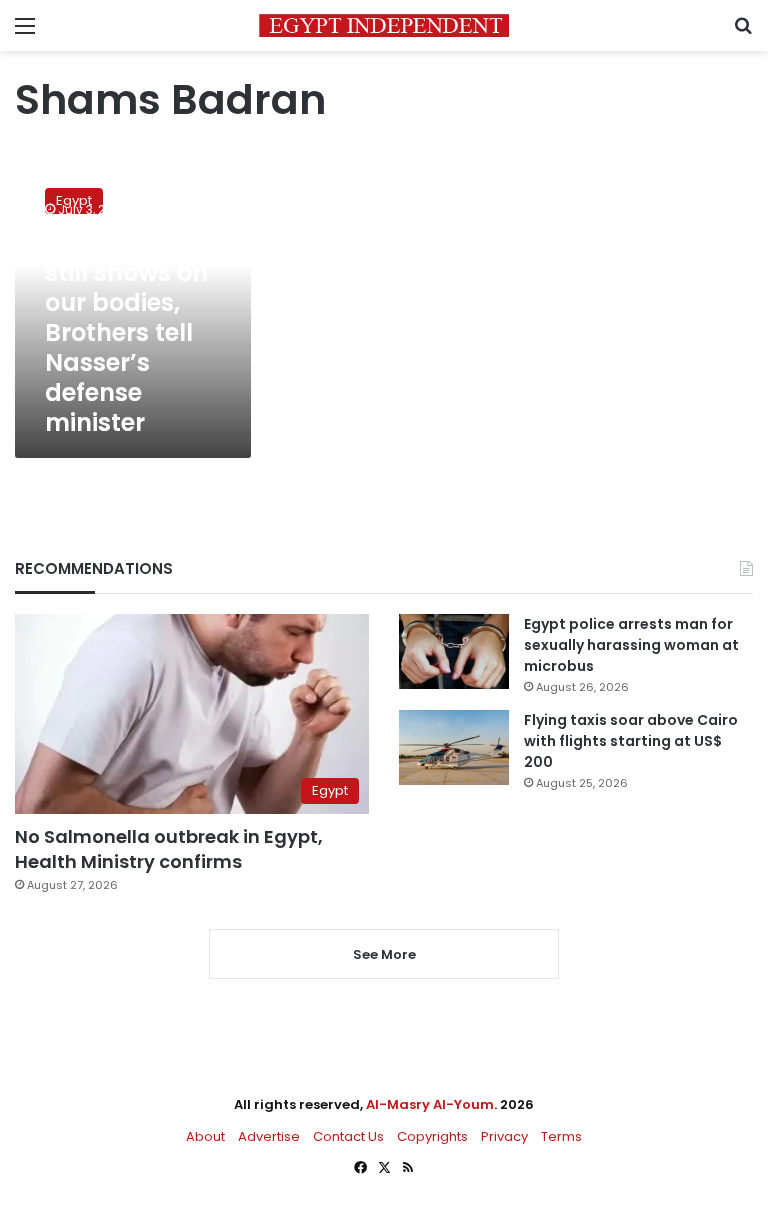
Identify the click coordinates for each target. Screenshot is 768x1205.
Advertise (269, 1136)
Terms (561, 1136)
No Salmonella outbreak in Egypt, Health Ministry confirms (169, 849)
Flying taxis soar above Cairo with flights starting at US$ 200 (631, 741)
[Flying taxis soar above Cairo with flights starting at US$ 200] (454, 747)
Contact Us (348, 1136)
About (205, 1136)
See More (384, 954)
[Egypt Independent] (384, 25)
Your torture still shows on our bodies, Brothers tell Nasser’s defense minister (126, 332)
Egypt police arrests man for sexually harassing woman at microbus (631, 645)
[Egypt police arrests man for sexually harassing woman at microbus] (454, 651)
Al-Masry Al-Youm (430, 1104)
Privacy (504, 1136)
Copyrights (432, 1136)
